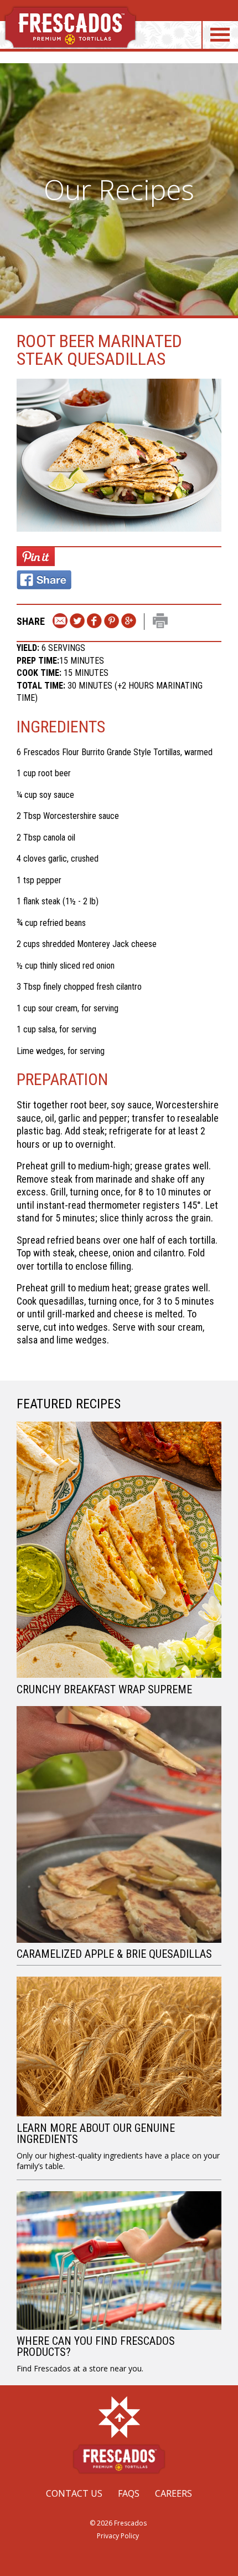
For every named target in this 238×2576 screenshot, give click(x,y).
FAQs (129, 2493)
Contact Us (74, 2493)
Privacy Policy (118, 2536)
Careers (174, 2493)
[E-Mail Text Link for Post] (60, 622)
